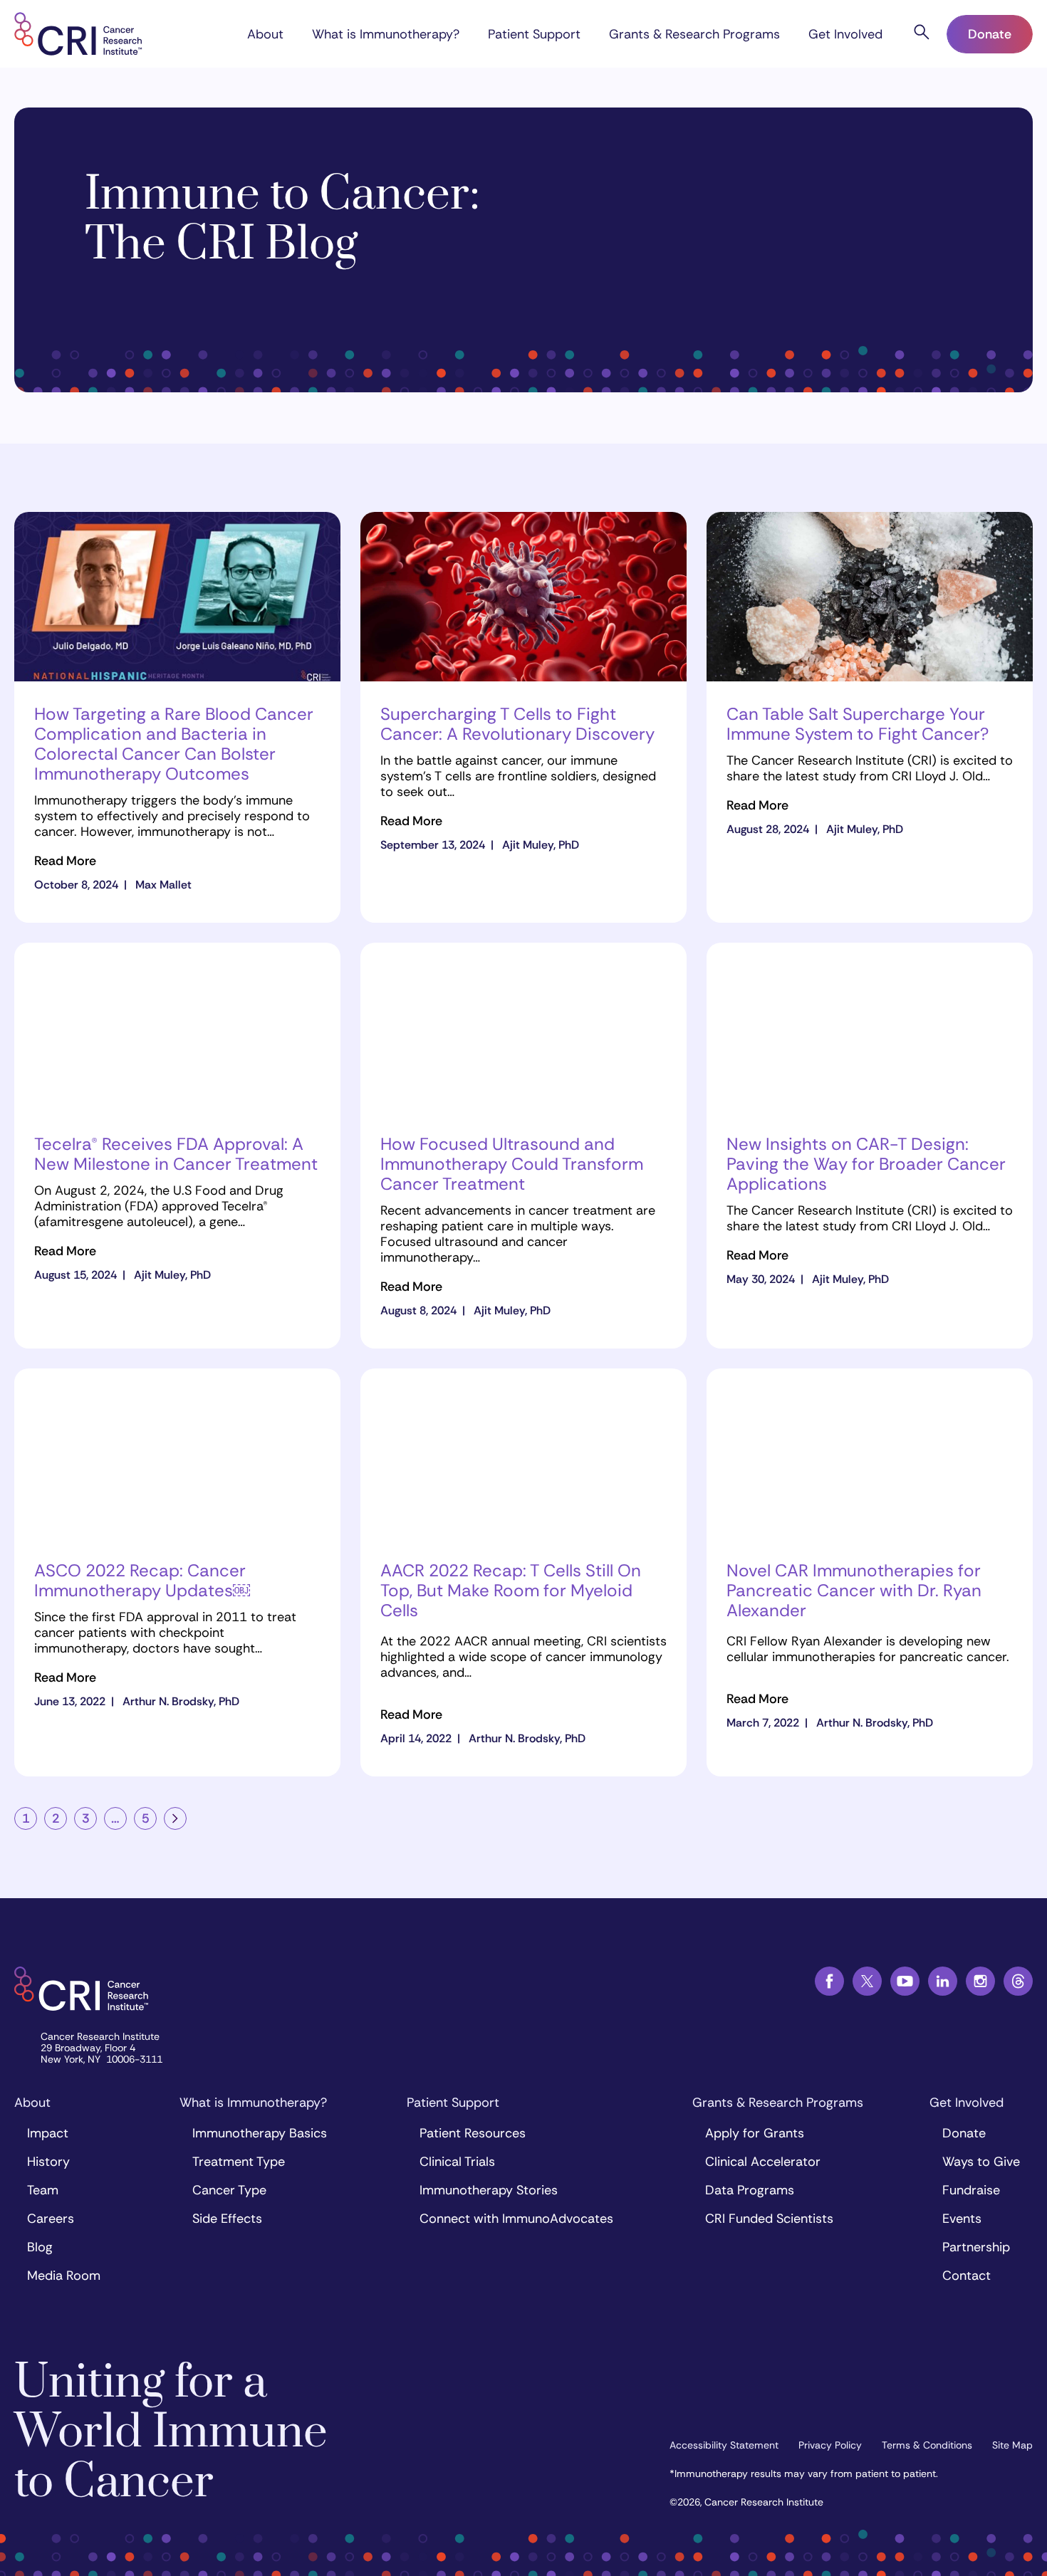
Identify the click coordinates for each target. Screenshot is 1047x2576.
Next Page (175, 1818)
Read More (65, 861)
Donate (990, 34)
